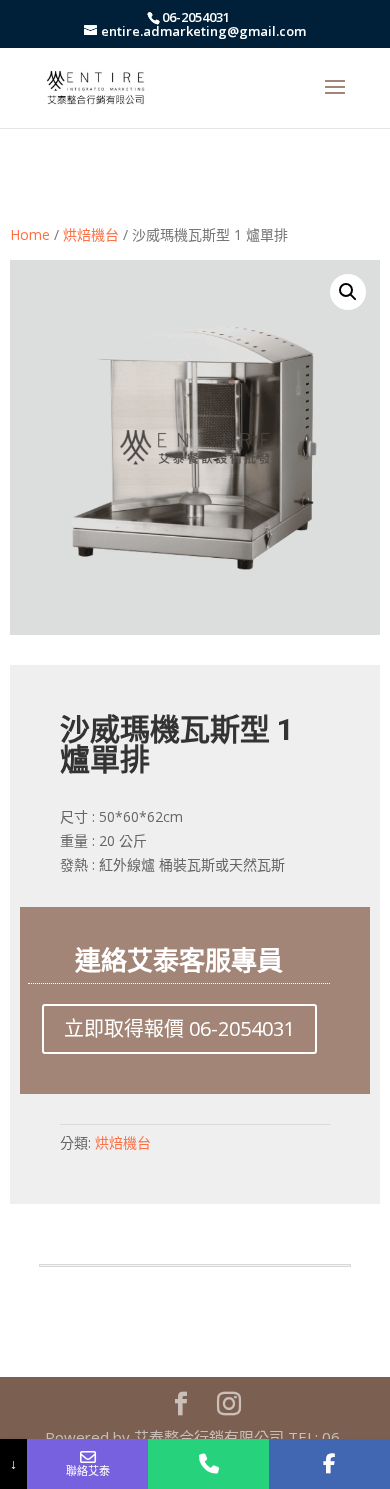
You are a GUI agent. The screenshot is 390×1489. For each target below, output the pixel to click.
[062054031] (208, 1464)
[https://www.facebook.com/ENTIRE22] (329, 1464)
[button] (348, 292)
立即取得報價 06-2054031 (179, 1028)
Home (30, 234)
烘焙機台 (91, 234)
